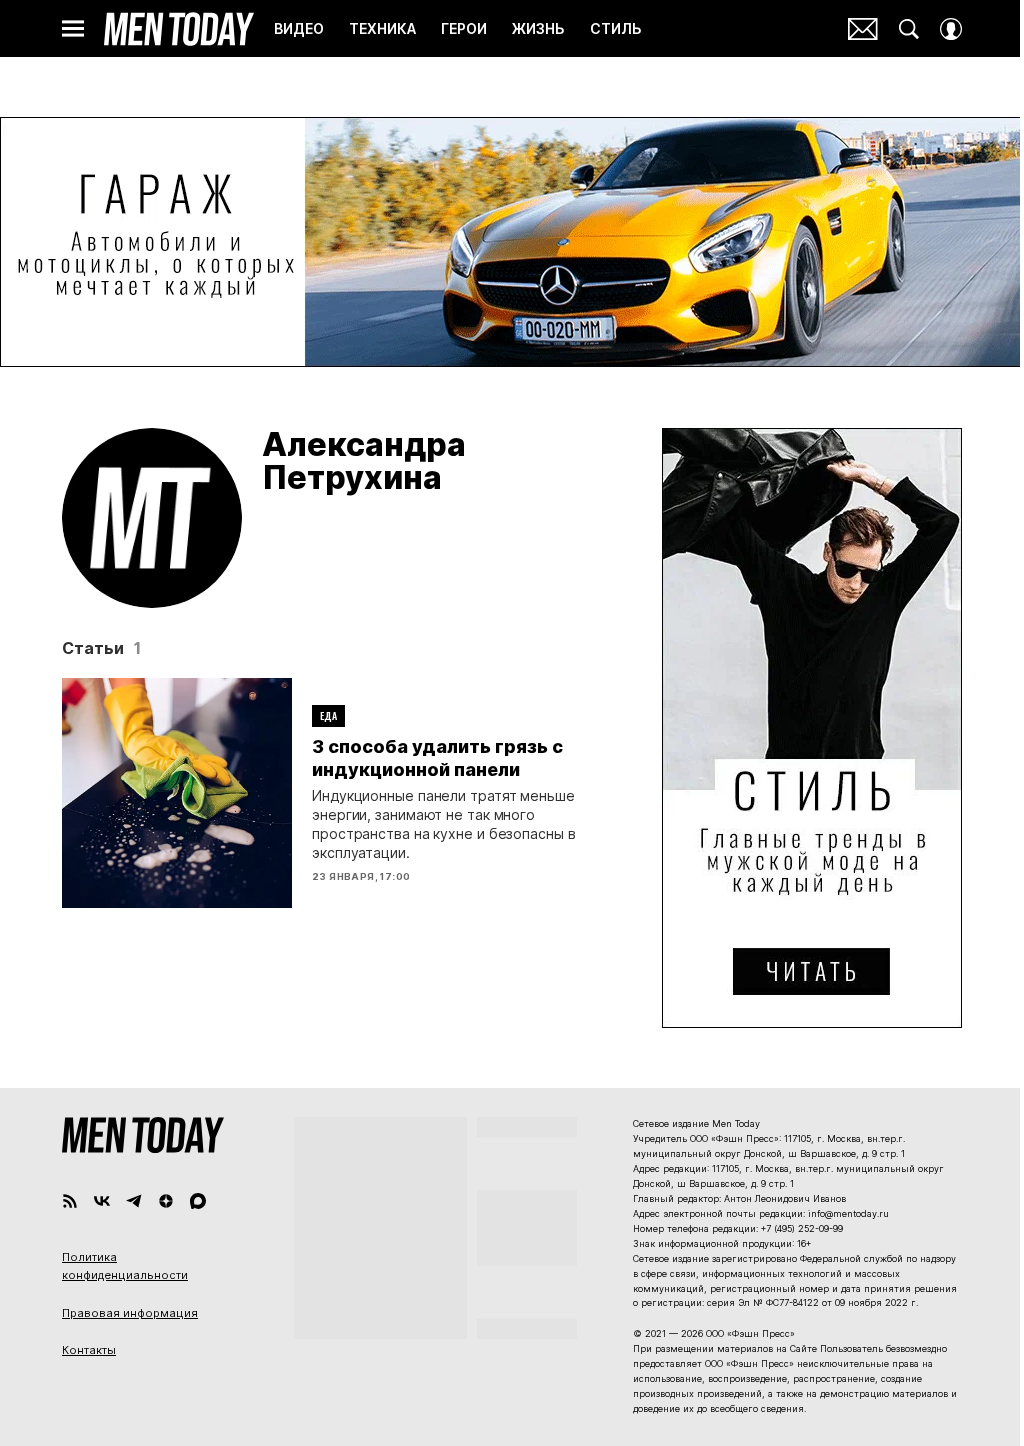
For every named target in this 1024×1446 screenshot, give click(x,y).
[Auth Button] (951, 29)
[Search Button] (909, 29)
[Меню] (73, 29)
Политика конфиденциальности (125, 1266)
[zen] (166, 1201)
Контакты (89, 1350)
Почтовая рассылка (863, 29)
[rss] (70, 1201)
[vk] (102, 1201)
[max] (198, 1201)
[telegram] (134, 1201)
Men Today (179, 29)
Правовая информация (130, 1313)
